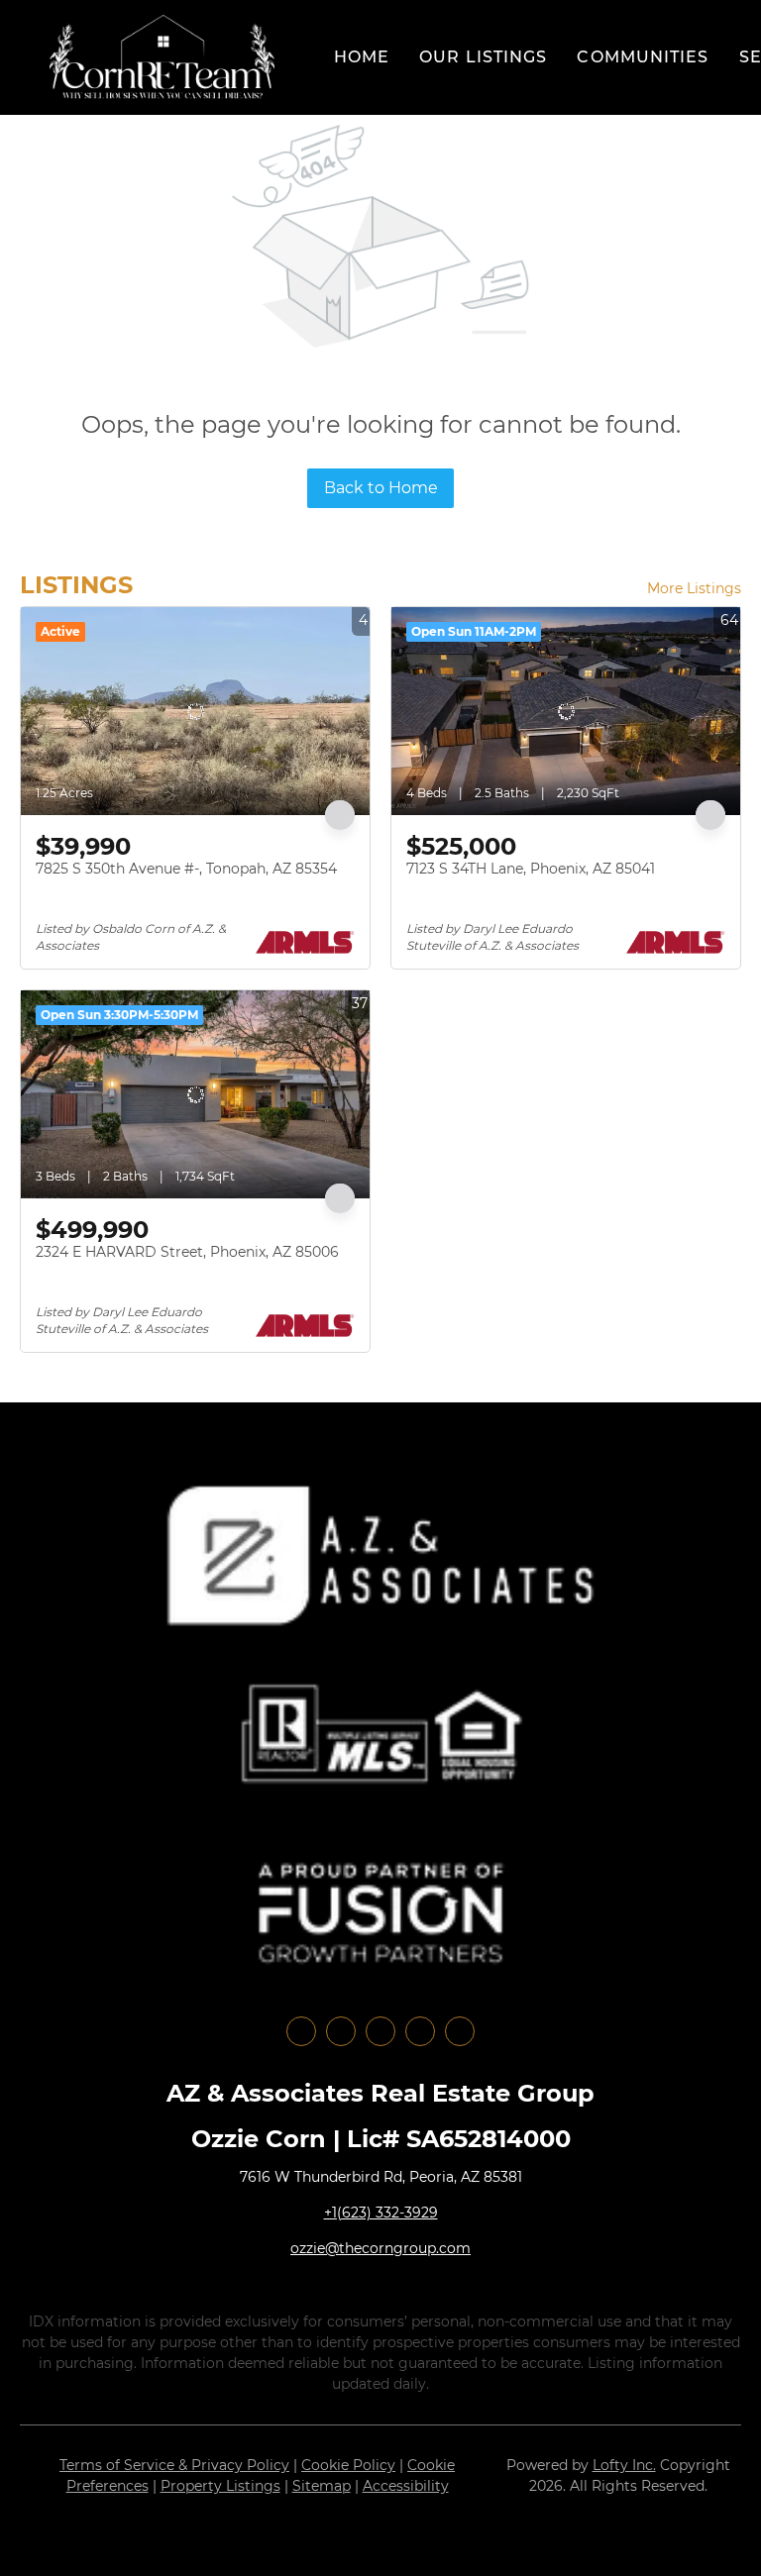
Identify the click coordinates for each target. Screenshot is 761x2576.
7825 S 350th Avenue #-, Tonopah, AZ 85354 (186, 869)
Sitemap (322, 2486)
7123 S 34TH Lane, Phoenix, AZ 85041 (531, 869)
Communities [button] (643, 57)
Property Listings (220, 2486)
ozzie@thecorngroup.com (380, 2248)
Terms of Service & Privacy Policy (174, 2465)
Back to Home (381, 488)
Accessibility (406, 2486)
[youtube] (420, 2031)
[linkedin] (341, 2031)
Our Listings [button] (483, 57)
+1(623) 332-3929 (381, 2213)
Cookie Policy (348, 2465)
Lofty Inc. (624, 2465)
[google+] (460, 2031)
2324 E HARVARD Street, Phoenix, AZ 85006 (187, 1252)
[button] (162, 57)
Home (362, 57)
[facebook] (301, 2031)
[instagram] (380, 2031)
